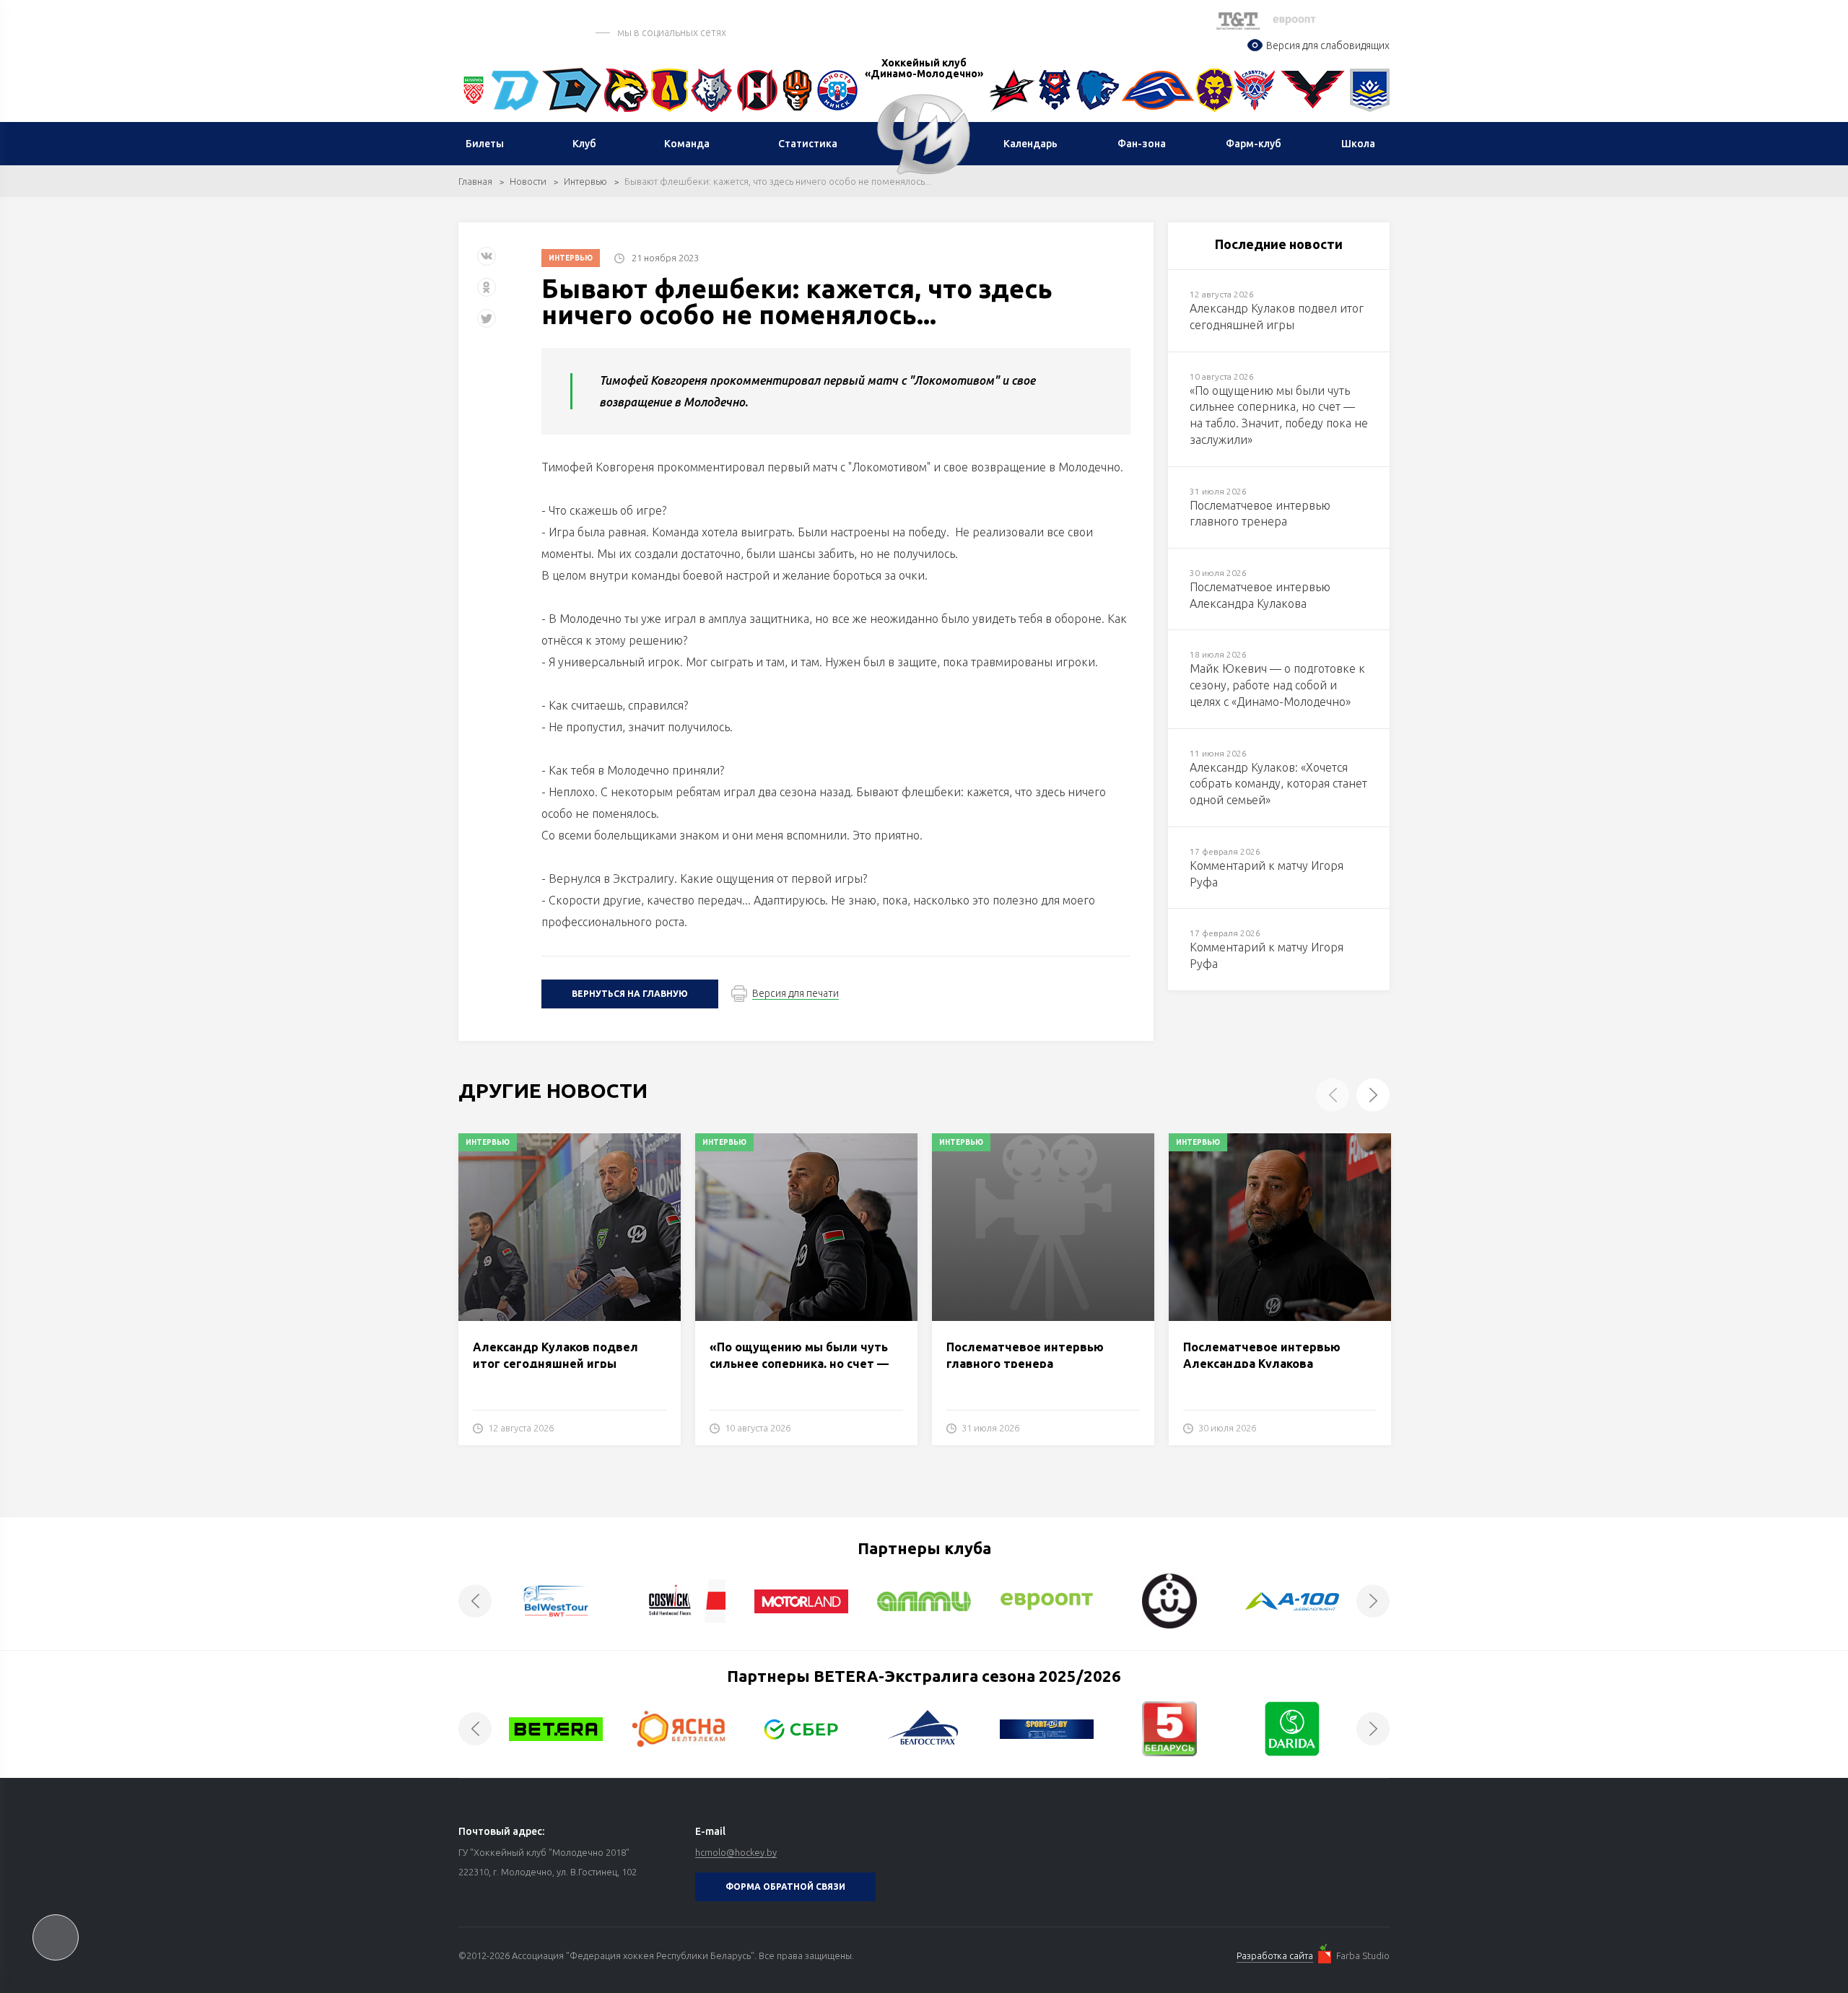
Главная (475, 181)
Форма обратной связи (785, 1887)
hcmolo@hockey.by (736, 1852)
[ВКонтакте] (487, 262)
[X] (488, 324)
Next (1373, 1095)
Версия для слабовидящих (1328, 45)
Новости (528, 181)
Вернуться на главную (630, 994)
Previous (1333, 1095)
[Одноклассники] (487, 293)
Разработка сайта (1275, 1955)
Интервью (585, 181)
